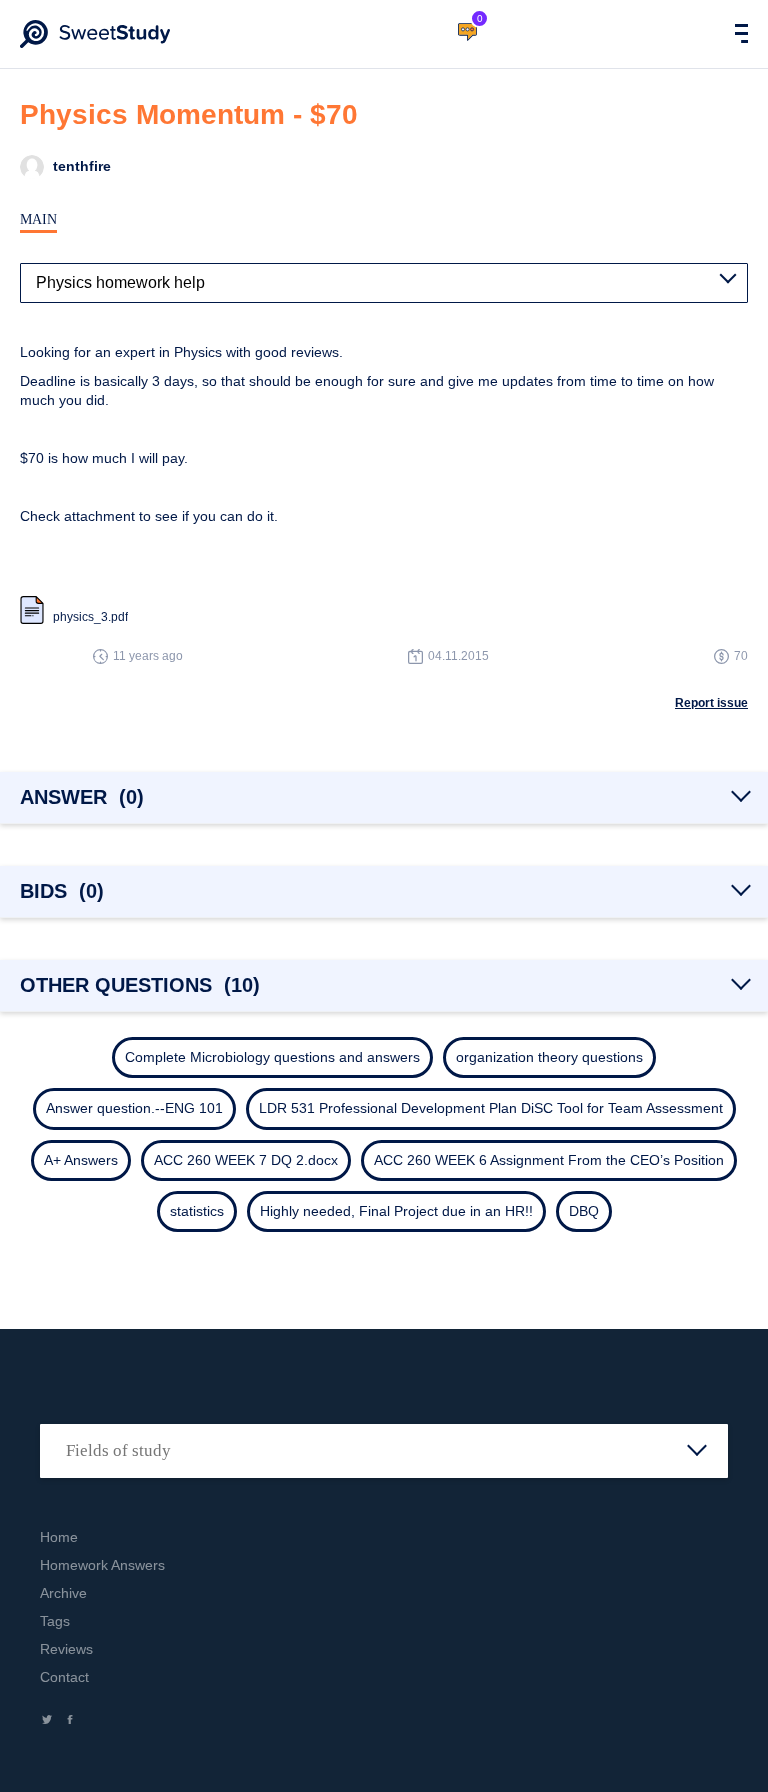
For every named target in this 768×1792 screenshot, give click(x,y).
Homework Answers (102, 1565)
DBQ (584, 1211)
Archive (63, 1593)
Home (59, 1537)
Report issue (711, 703)
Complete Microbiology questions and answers (272, 1057)
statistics (197, 1211)
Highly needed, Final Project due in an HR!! (396, 1211)
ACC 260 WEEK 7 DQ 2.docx (246, 1160)
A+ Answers (81, 1160)
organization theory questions (549, 1057)
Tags (55, 1621)
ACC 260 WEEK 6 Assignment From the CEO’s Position (549, 1160)
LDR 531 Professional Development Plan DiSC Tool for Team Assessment (491, 1108)
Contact (64, 1677)
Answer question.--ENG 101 (134, 1108)
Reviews (66, 1649)
